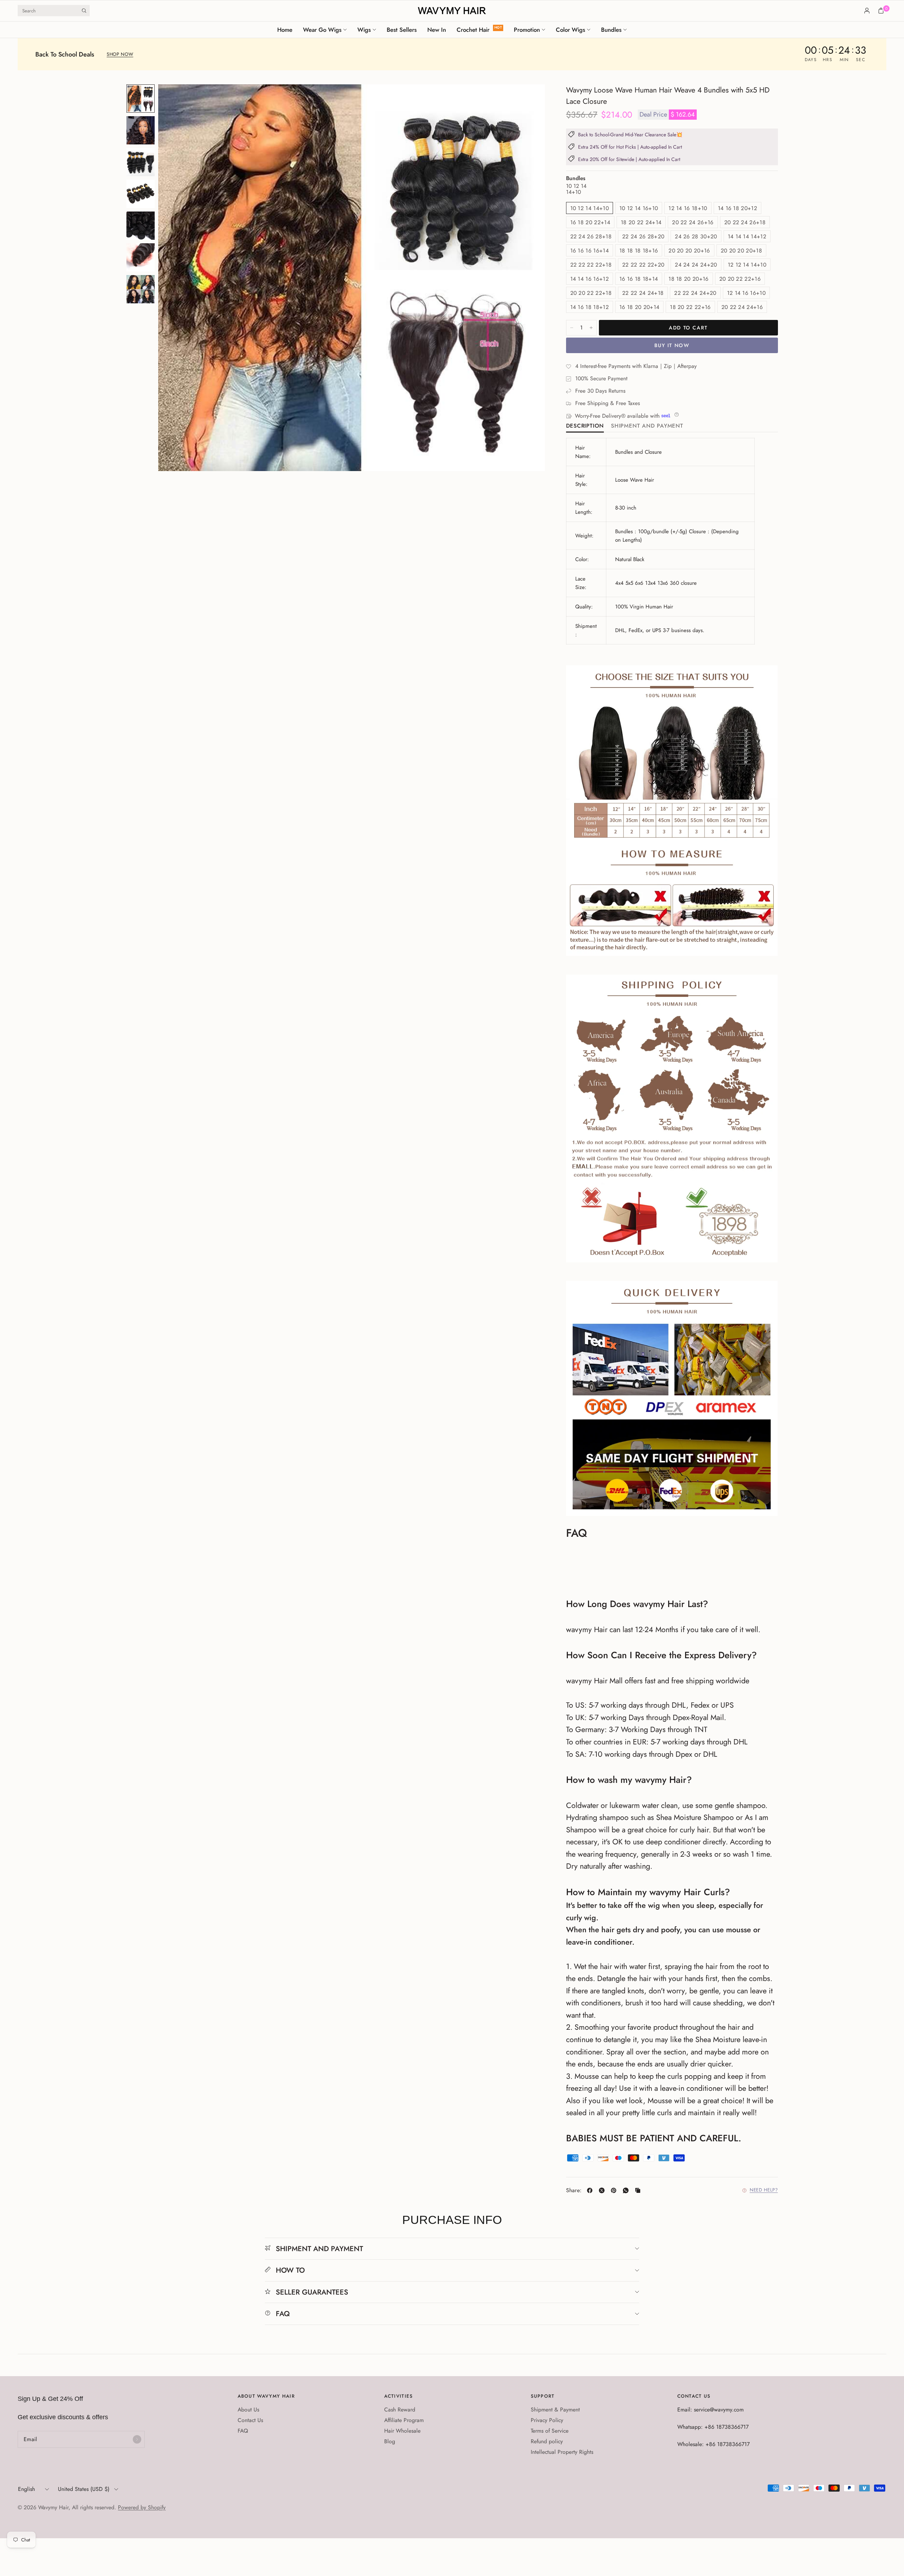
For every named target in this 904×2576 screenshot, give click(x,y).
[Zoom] (530, 99)
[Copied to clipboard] (639, 2190)
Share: (574, 2190)
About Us (248, 2410)
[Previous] (176, 278)
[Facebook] (591, 2190)
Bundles (611, 30)
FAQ (283, 2314)
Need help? (764, 2190)
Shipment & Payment (555, 2410)
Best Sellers (402, 30)
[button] (120, 55)
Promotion (527, 30)
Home (285, 30)
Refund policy (547, 2441)
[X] (603, 2190)
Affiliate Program (404, 2420)
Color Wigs (570, 30)
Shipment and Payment (647, 426)
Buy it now (672, 345)
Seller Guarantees (312, 2292)
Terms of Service (550, 2431)
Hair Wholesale (402, 2431)
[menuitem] (287, 30)
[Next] (527, 278)
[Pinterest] (615, 2190)
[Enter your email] (137, 2439)
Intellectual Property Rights (562, 2452)
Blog (390, 2441)
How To (290, 2270)
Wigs (364, 30)
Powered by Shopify (142, 2507)
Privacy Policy (547, 2420)
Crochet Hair (473, 30)
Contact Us (250, 2420)
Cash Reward (400, 2410)
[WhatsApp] (627, 2190)
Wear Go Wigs (322, 30)
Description (585, 426)
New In (437, 30)
